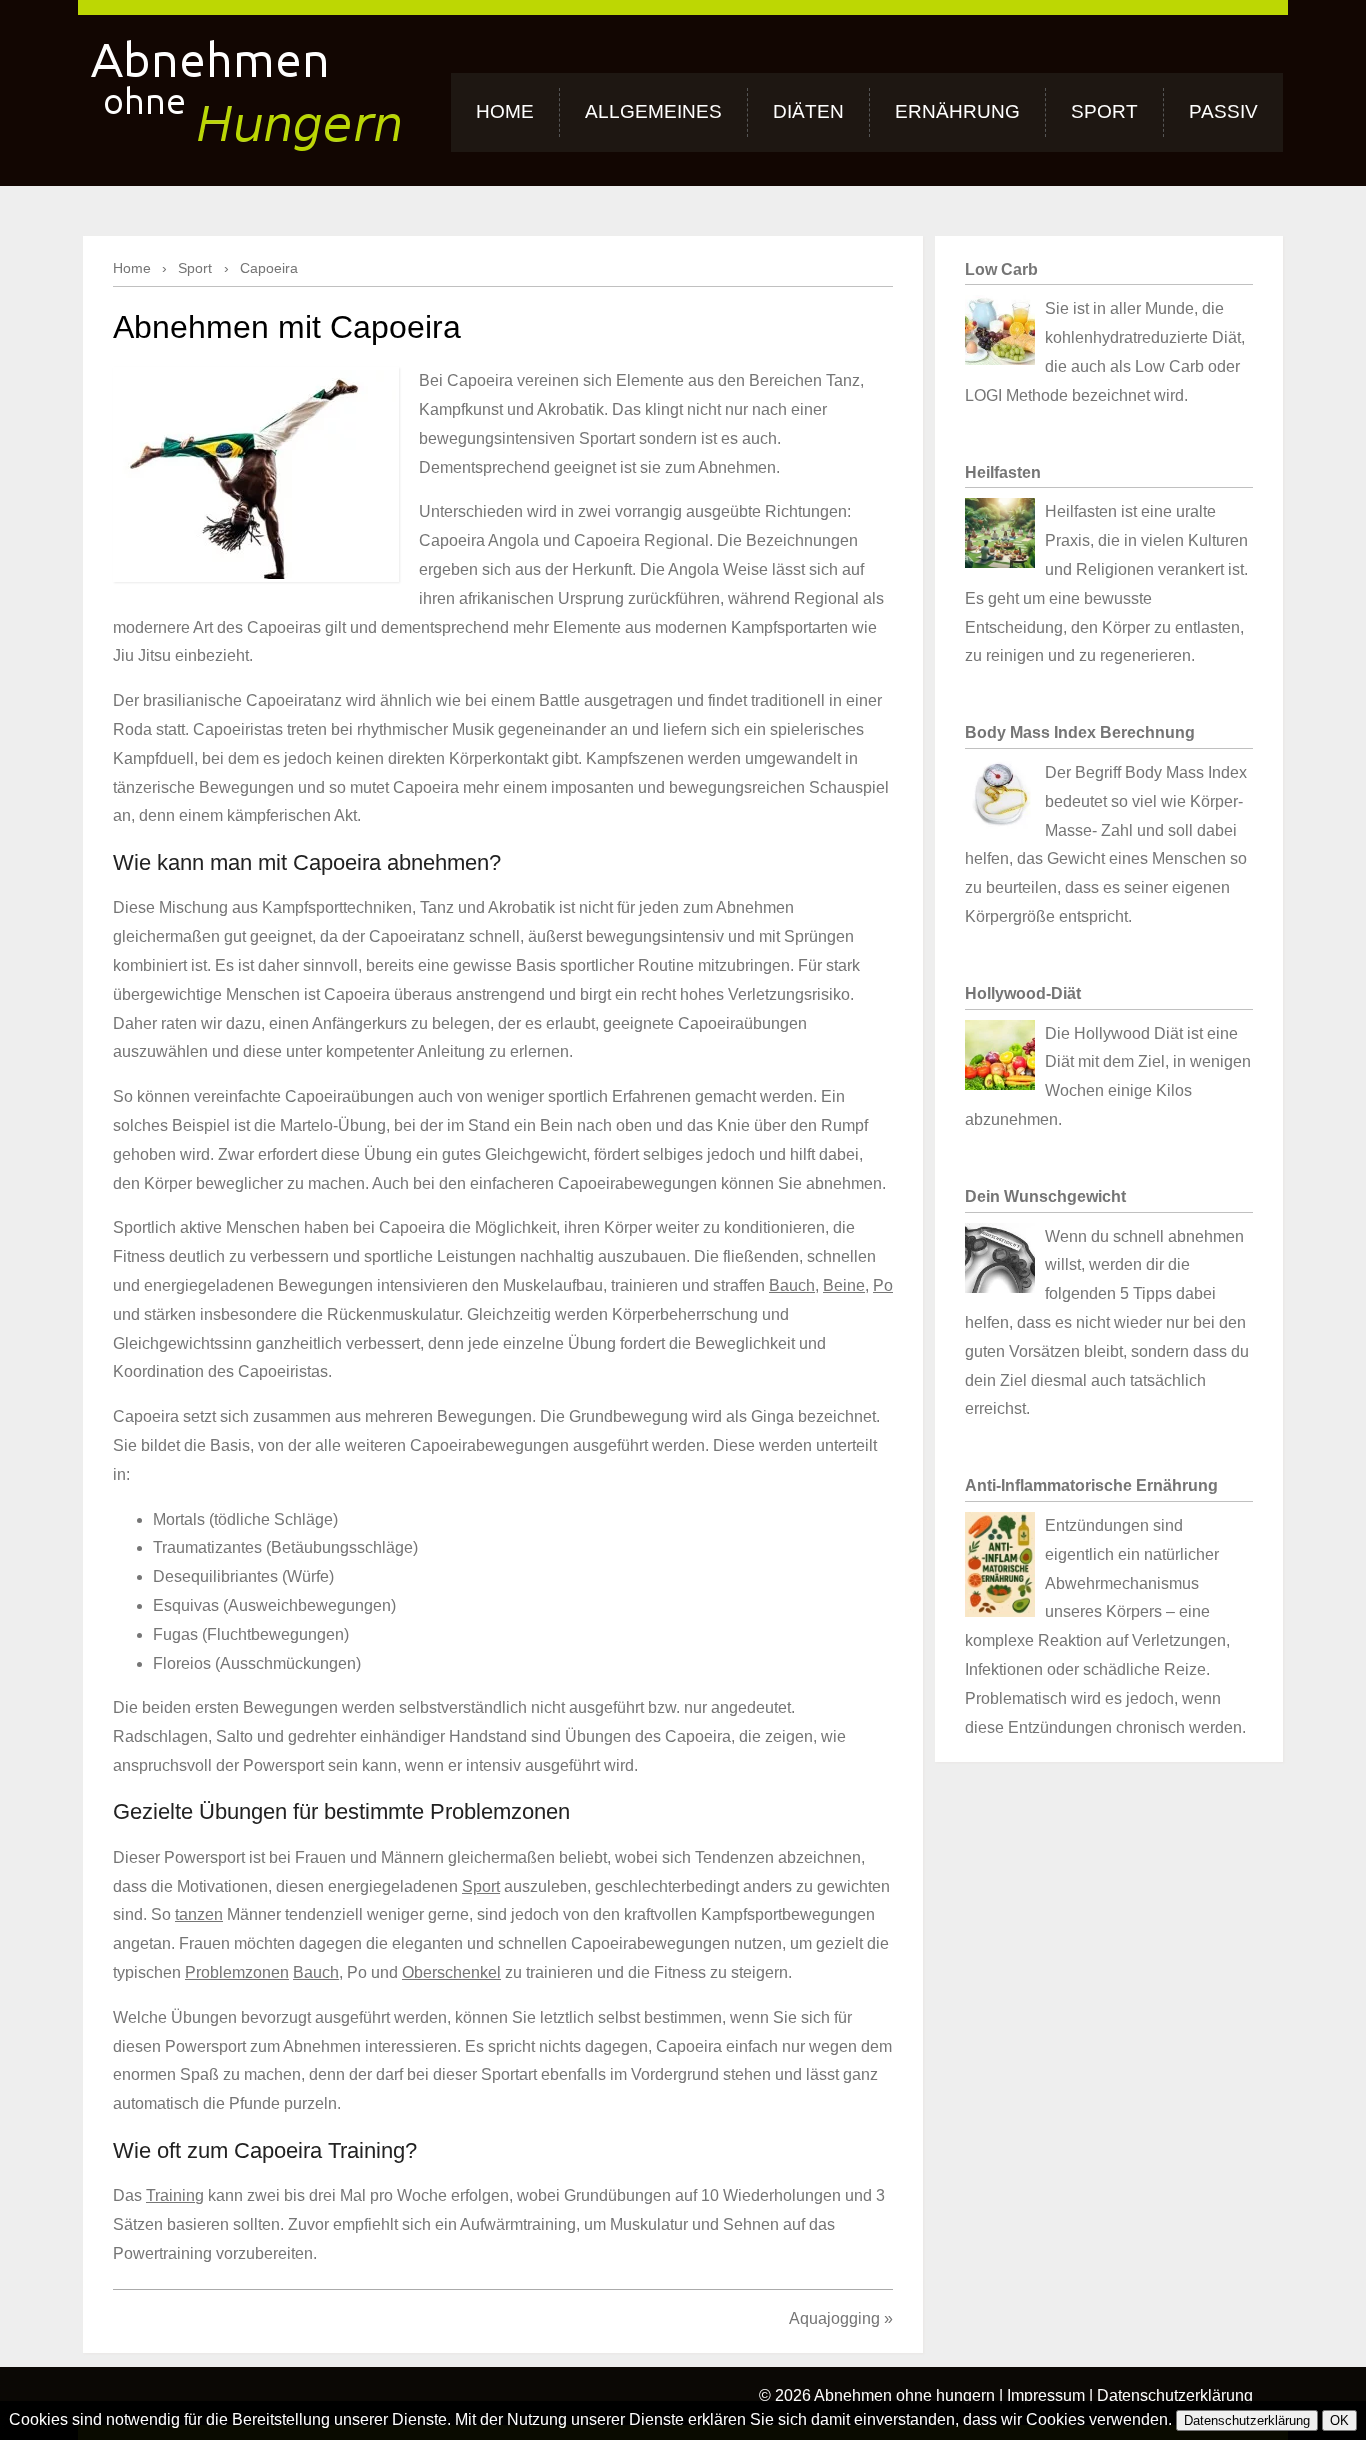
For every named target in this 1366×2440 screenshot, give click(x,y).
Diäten (808, 111)
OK (1339, 2420)
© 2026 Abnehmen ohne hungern (877, 2395)
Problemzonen (237, 1972)
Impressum (1046, 2395)
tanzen (199, 1914)
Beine (844, 1285)
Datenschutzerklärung (1175, 2395)
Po (883, 1285)
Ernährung (957, 111)
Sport (1104, 111)
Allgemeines (653, 111)
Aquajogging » (841, 2318)
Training (175, 2195)
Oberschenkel (451, 1972)
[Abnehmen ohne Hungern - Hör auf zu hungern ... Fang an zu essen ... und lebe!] (245, 88)
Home (505, 111)
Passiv (1223, 111)
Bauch (792, 1285)
